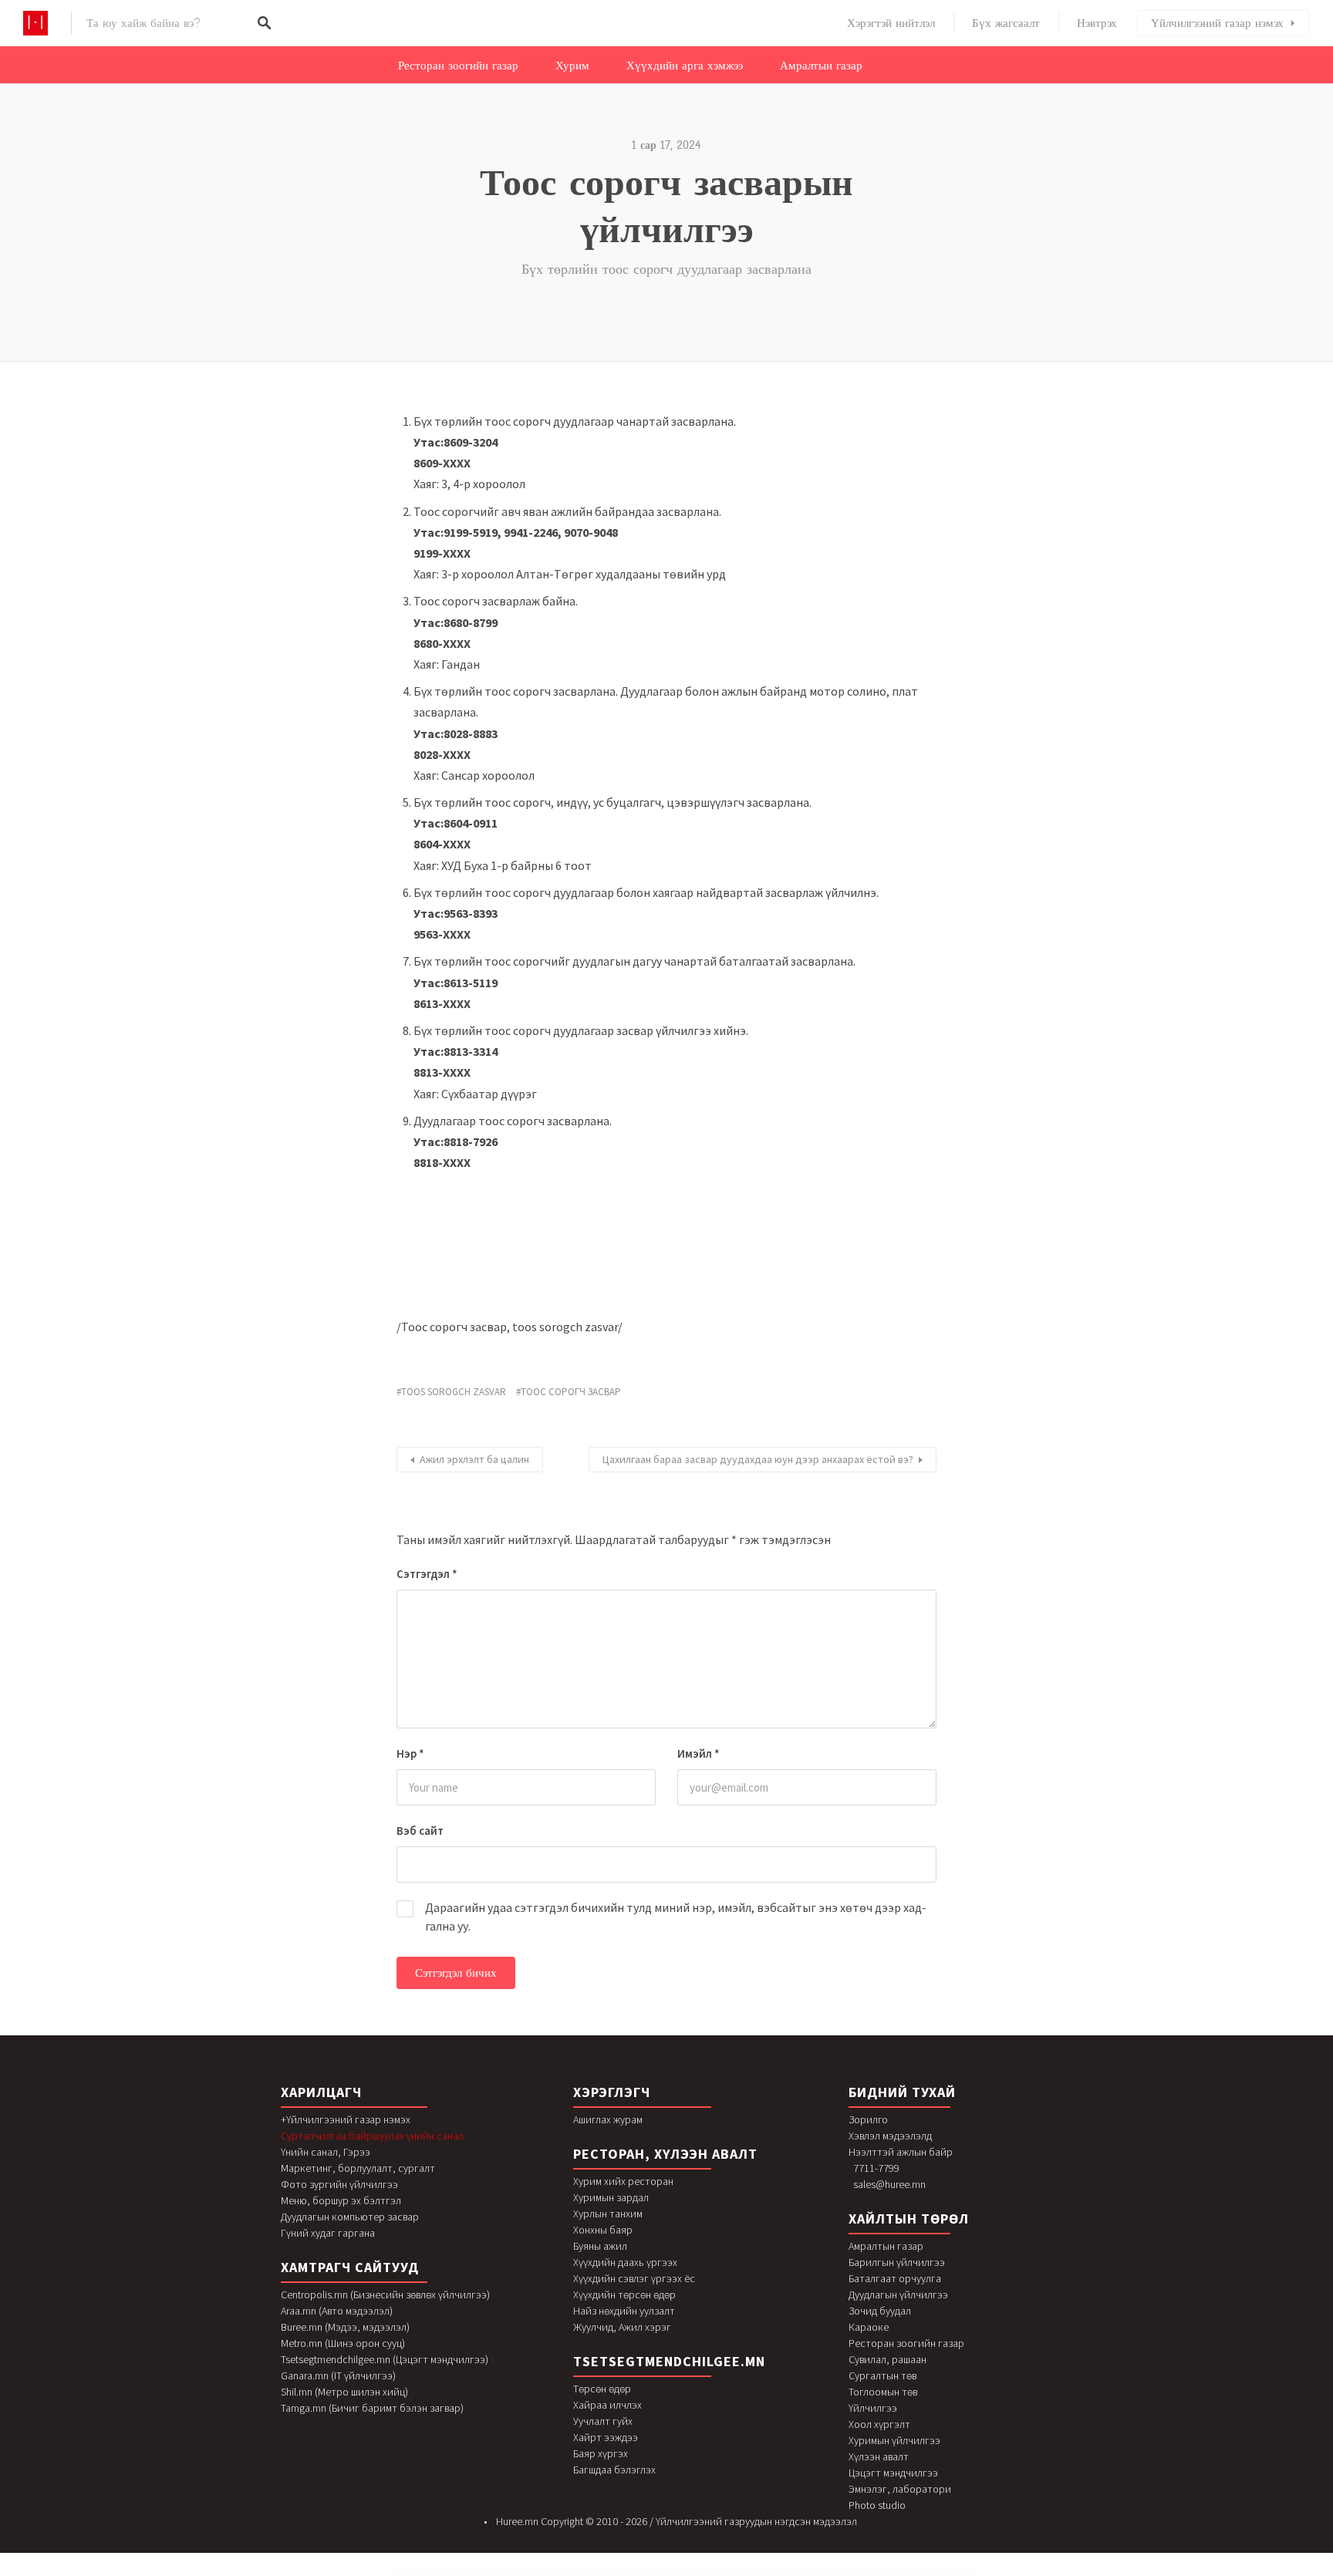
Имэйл (699, 1753)
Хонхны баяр (603, 2230)
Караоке (869, 2327)
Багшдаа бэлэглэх (614, 2470)
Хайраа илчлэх (607, 2405)
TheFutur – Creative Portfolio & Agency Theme (840, 2573)
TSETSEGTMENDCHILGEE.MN (669, 2361)
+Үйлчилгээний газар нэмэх (346, 2119)
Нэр (410, 1753)
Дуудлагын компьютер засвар (350, 2217)
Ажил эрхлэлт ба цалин (474, 1459)
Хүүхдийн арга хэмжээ (685, 66)
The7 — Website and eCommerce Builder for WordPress (636, 2573)
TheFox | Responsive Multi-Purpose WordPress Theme (806, 2573)
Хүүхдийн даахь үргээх (625, 2262)
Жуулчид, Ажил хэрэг (622, 2327)
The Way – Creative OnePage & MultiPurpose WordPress (509, 2573)
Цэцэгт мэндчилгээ (893, 2473)
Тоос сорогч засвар (571, 1392)
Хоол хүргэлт (879, 2424)
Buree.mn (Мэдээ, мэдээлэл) (345, 2327)
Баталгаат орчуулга (895, 2278)
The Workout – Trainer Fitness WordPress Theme (545, 2573)
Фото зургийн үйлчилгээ (339, 2184)
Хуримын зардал (611, 2197)
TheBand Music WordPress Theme (667, 2573)
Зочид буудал (880, 2311)
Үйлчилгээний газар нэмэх (1217, 23)
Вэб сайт (420, 1831)
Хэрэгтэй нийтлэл (891, 23)
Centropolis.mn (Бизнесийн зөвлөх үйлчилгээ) (385, 2294)
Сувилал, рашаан (888, 2359)
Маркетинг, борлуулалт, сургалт (358, 2168)
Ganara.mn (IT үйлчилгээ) (338, 2375)
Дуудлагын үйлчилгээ (898, 2294)
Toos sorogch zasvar (454, 1392)
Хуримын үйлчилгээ (894, 2440)
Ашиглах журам (608, 2119)
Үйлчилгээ (873, 2408)
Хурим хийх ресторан (623, 2181)
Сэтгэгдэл (427, 1574)
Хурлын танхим (608, 2214)
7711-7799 (876, 2168)
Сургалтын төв (882, 2375)
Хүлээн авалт (879, 2456)
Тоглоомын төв (883, 2392)
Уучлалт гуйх (603, 2421)
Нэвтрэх (1097, 23)
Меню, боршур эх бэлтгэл (341, 2200)
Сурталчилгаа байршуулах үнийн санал (372, 2136)
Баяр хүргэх (601, 2453)
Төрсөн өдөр (602, 2389)
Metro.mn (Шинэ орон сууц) (343, 2343)
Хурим (572, 66)
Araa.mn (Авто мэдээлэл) (337, 2311)
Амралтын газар (821, 66)
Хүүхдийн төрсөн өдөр (624, 2294)
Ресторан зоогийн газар (458, 66)
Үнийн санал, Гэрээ (326, 2152)
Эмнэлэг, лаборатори (900, 2489)
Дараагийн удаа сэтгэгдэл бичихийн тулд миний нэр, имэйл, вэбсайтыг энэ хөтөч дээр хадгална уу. (676, 1917)
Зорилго (868, 2119)
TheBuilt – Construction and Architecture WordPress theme (729, 2573)
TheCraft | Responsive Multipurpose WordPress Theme (768, 2573)
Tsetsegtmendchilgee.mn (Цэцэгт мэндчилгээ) (385, 2359)
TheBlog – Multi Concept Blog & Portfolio (694, 2573)
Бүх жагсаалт (1006, 23)
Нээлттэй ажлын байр (901, 2152)
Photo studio (877, 2505)
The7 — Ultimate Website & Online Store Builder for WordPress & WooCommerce (589, 2573)
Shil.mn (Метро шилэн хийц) (344, 2392)
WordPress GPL (483, 2573)
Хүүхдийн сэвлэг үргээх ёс (634, 2278)
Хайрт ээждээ (606, 2437)
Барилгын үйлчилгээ (897, 2262)
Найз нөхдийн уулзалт (624, 2311)
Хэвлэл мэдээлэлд (890, 2136)
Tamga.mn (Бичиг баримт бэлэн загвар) (372, 2408)
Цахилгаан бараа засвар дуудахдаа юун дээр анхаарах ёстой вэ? (758, 1459)
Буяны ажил (600, 2246)
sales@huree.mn (889, 2184)
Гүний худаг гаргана (328, 2233)
